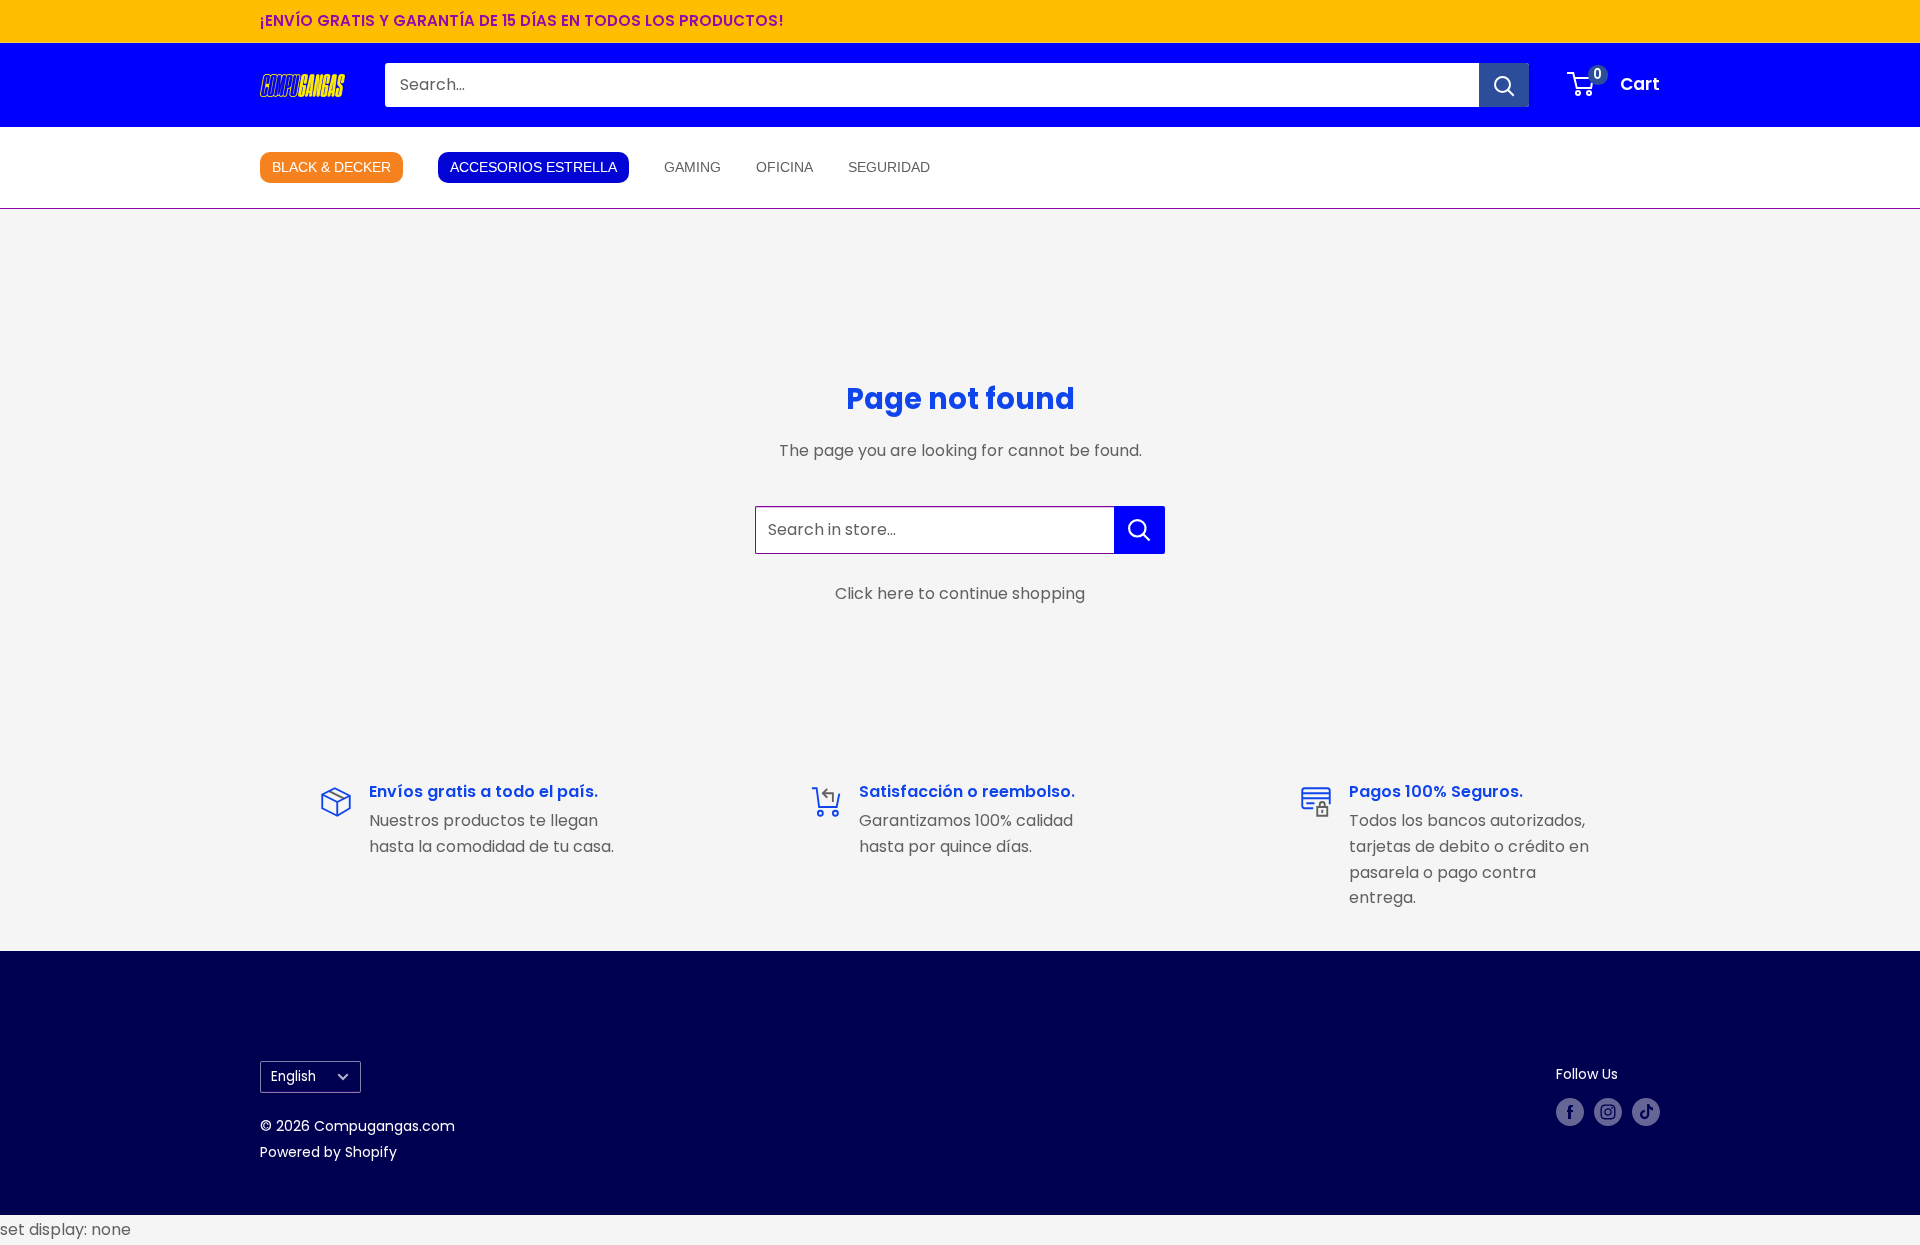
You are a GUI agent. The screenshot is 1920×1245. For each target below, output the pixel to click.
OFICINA (784, 167)
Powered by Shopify (328, 1152)
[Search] (1504, 85)
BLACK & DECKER (331, 167)
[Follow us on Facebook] (1570, 1112)
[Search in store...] (1139, 530)
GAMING (692, 167)
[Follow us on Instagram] (1608, 1112)
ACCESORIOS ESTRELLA (533, 167)
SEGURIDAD (889, 167)
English (293, 1076)
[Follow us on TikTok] (1646, 1112)
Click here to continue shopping (960, 593)
